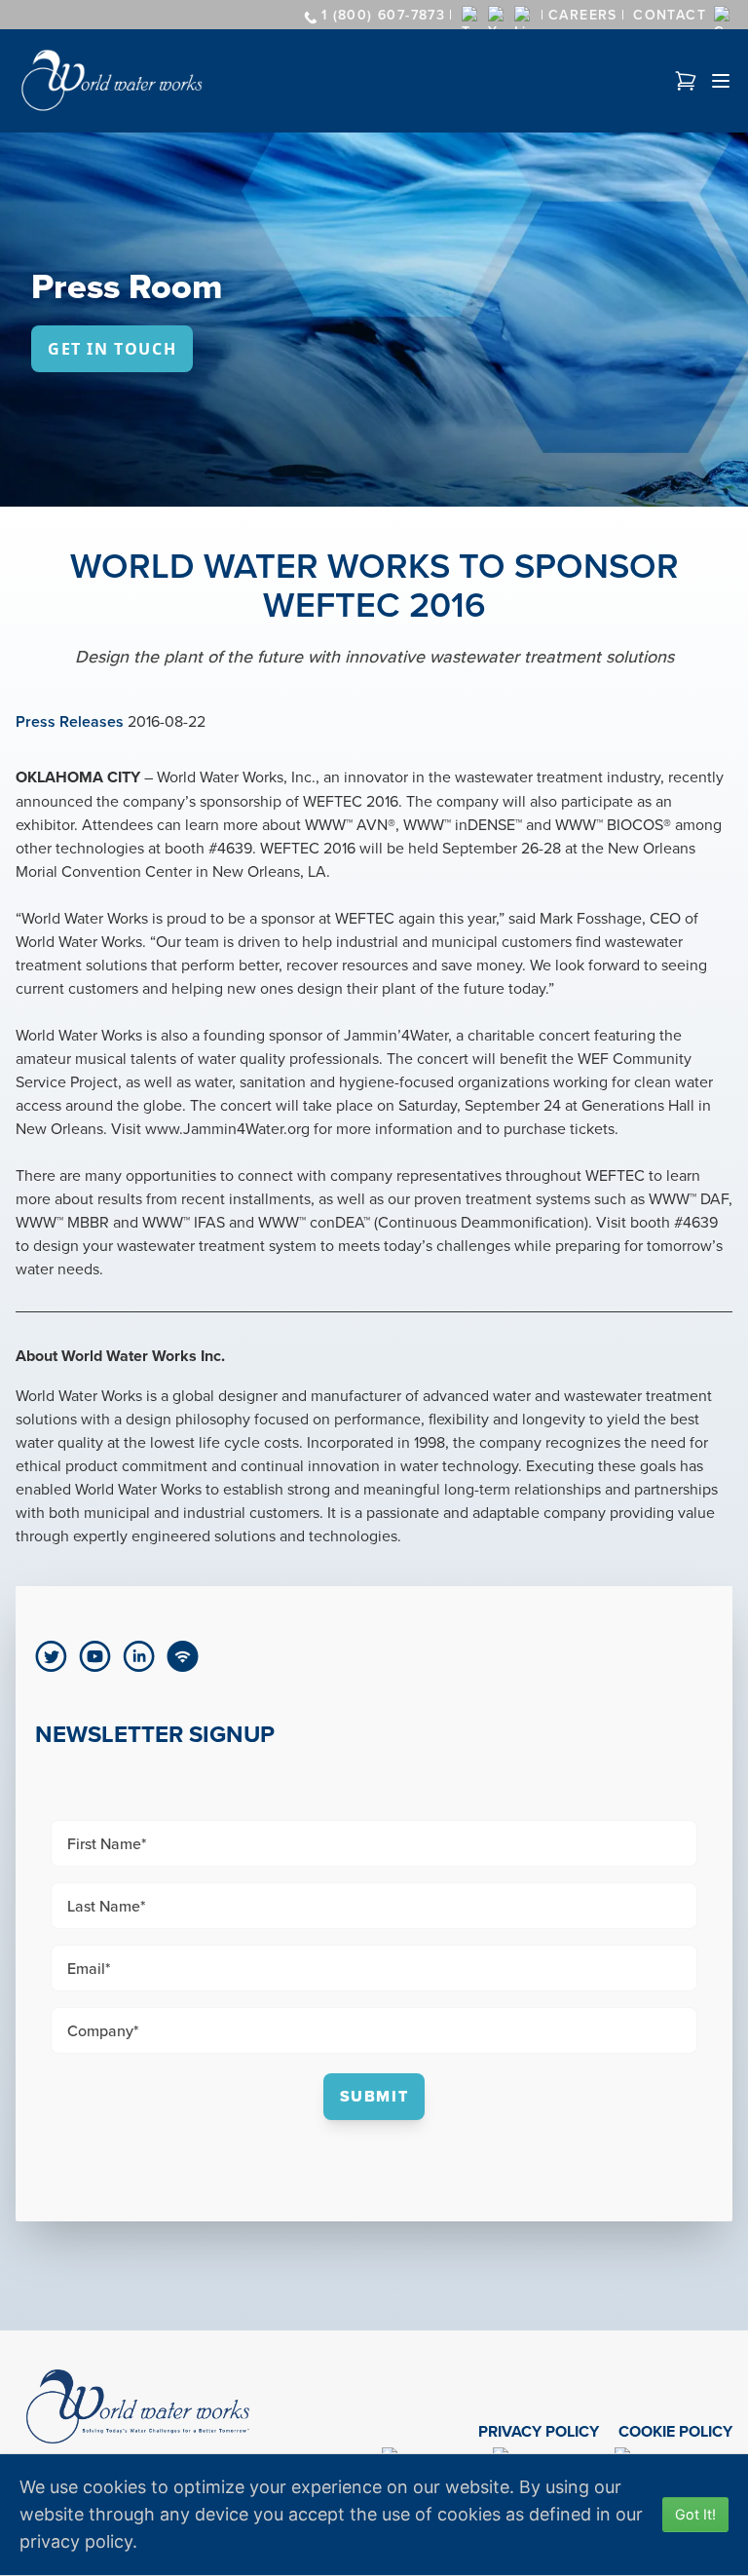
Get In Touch (112, 349)
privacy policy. (78, 2541)
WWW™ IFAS (186, 1222)
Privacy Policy (539, 2431)
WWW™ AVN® (350, 824)
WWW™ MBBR (62, 1222)
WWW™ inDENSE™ (463, 824)
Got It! (695, 2514)
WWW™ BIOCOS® (613, 824)
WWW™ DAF (689, 1198)
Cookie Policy (675, 2431)
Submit (374, 2096)
